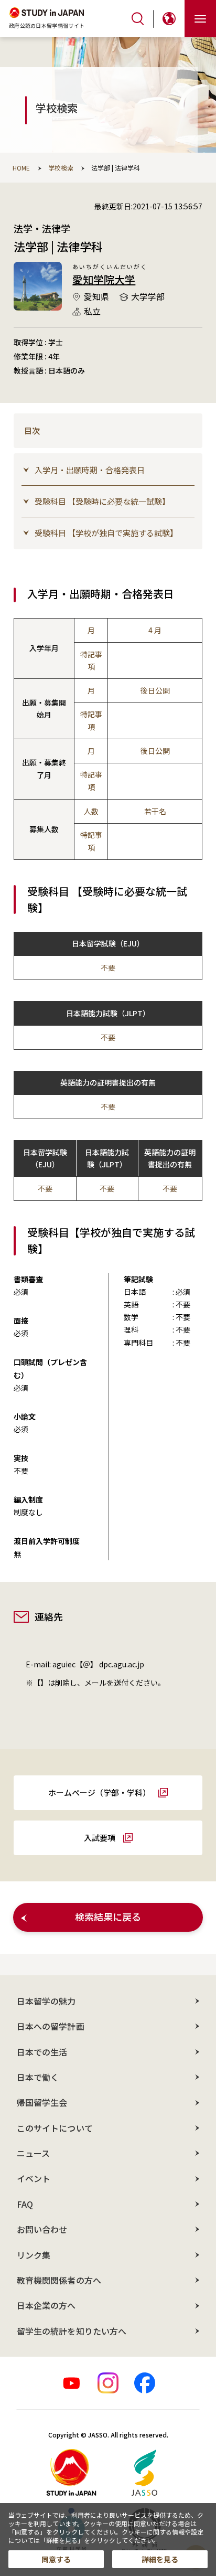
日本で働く (38, 2077)
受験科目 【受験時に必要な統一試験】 (102, 501)
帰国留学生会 (42, 2102)
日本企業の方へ (46, 2305)
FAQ (25, 2204)
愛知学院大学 (104, 279)
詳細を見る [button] (160, 2559)
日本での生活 (42, 2052)
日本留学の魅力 (46, 2001)
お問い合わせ (42, 2229)
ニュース (33, 2153)
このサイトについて (55, 2128)
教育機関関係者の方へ (59, 2280)
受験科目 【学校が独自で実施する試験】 (106, 533)
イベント (34, 2178)
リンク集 (34, 2255)
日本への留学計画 (51, 2026)
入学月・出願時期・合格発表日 (90, 470)
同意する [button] (56, 2559)
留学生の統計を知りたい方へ (72, 2331)
